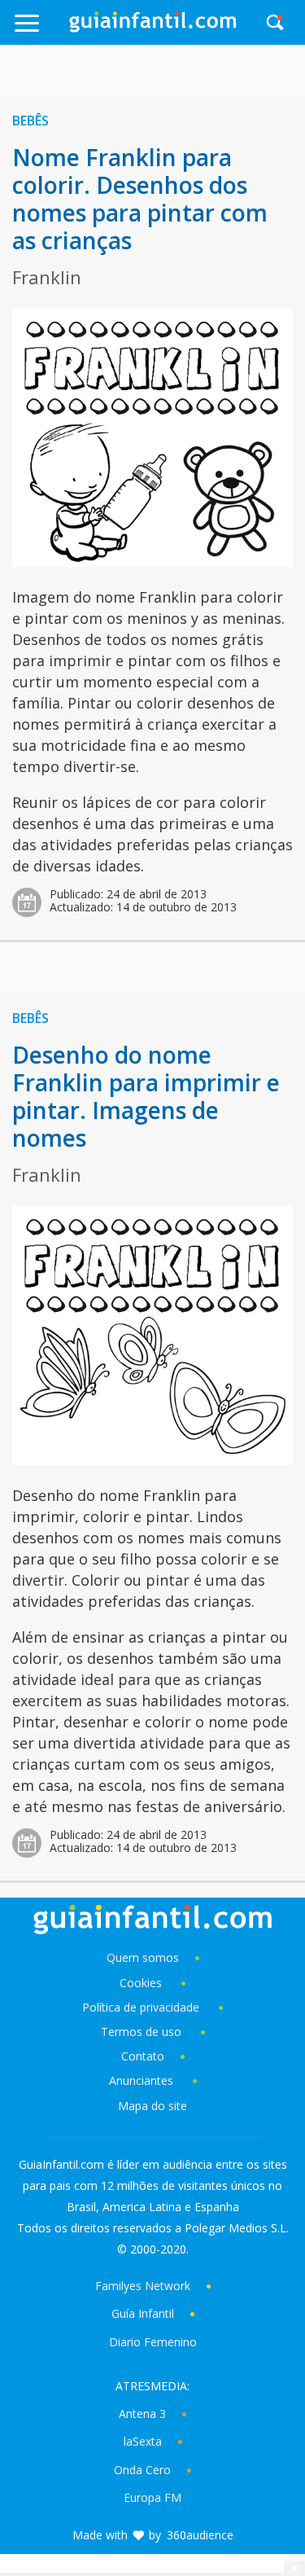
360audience (200, 2535)
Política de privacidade (142, 2007)
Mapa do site (152, 2106)
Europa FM (152, 2497)
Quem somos (143, 1957)
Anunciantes (141, 2080)
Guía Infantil (143, 2313)
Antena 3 (142, 2414)
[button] (41, 31)
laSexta (143, 2441)
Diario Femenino (153, 2342)
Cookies (142, 1983)
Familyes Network (143, 2286)
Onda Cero (142, 2470)
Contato (143, 2056)
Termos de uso (141, 2032)
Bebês (30, 121)
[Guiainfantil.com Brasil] (153, 28)
